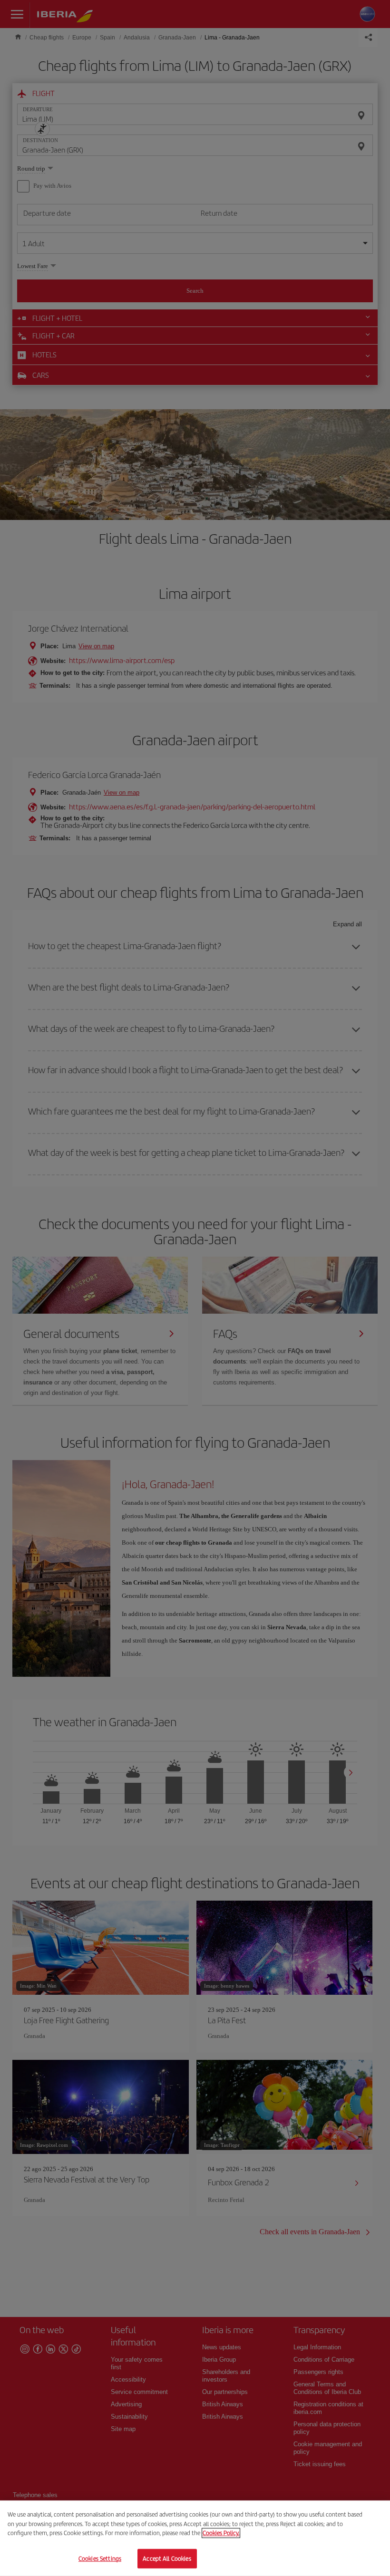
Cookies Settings (100, 2558)
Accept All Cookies (167, 2558)
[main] (195, 2538)
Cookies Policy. (221, 2533)
